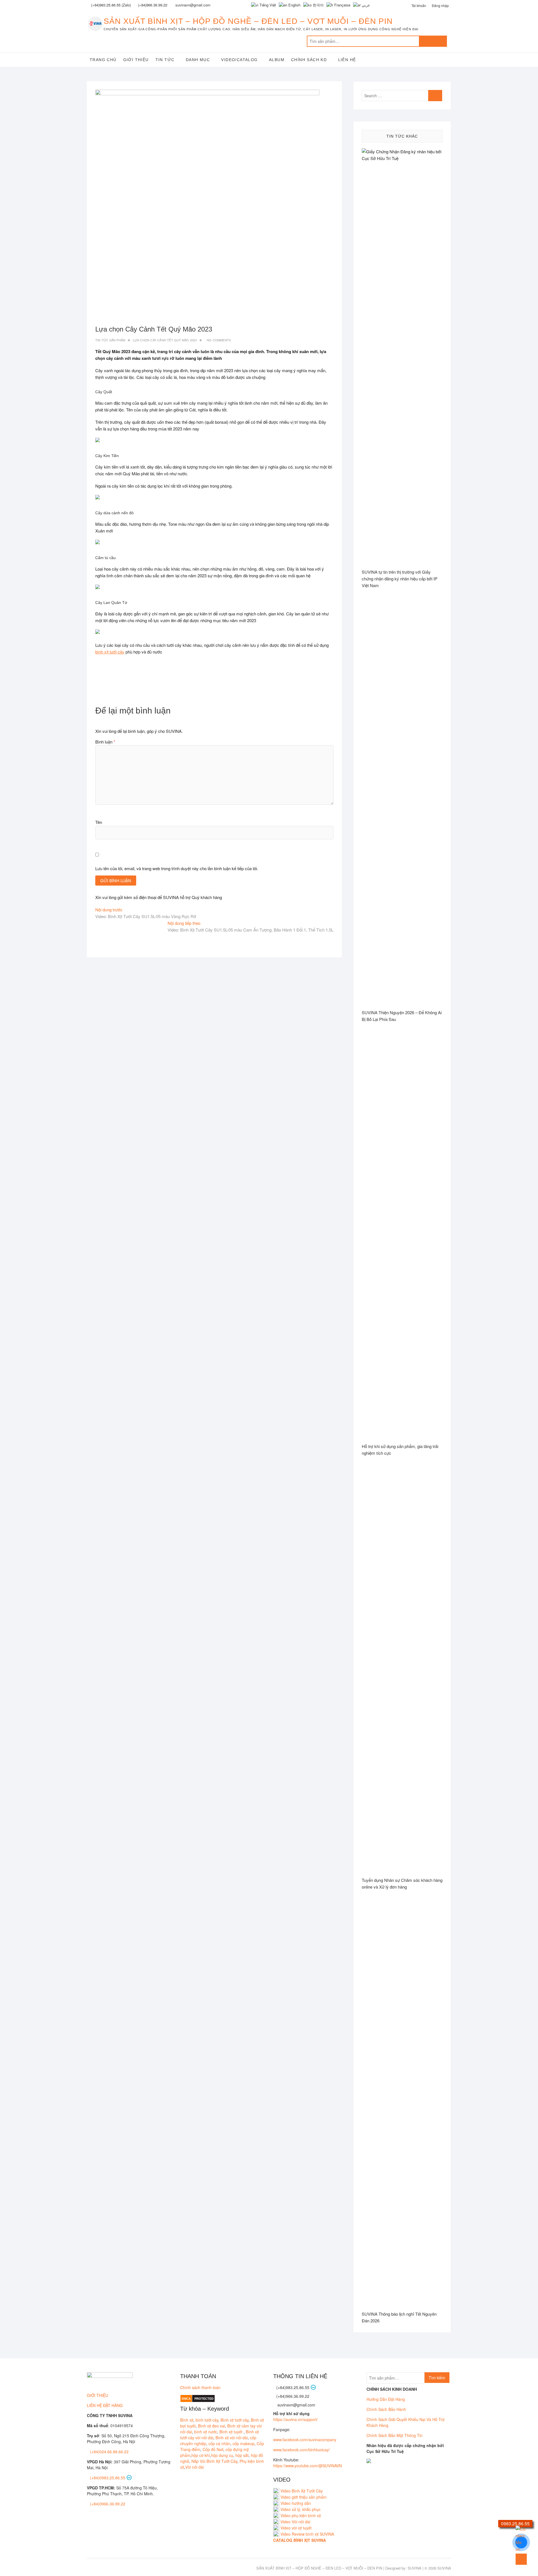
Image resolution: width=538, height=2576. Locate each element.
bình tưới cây (207, 2420)
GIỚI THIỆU (98, 2395)
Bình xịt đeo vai (211, 2426)
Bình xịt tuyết (231, 2432)
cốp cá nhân (219, 2443)
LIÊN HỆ (347, 60)
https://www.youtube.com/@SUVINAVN (308, 2466)
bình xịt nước (206, 2432)
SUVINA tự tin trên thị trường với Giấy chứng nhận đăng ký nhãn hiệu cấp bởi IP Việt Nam (400, 579)
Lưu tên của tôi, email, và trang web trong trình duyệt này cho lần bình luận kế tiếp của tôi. (177, 868)
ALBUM (277, 60)
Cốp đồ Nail (213, 2449)
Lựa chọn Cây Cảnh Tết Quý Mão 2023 (165, 340)
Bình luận (105, 742)
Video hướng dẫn (296, 2503)
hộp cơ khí (201, 2455)
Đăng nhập (440, 5)
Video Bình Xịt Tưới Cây (301, 2491)
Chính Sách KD (309, 60)
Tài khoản (419, 5)
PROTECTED (204, 2399)
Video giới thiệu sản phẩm (303, 2497)
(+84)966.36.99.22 (153, 5)
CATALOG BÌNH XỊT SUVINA (300, 2540)
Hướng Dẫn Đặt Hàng (386, 2399)
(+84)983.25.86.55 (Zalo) (111, 5)
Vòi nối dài (194, 2467)
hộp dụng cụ (222, 2455)
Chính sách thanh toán (200, 2387)
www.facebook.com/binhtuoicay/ (302, 2450)
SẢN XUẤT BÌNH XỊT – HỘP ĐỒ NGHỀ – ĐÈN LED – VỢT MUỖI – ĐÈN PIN (248, 21)
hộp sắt (242, 2455)
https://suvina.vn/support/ (295, 2419)
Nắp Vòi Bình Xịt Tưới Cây (214, 2461)
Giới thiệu (136, 60)
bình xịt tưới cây (110, 652)
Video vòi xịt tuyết (296, 2528)
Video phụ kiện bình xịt (301, 2515)
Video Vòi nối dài (295, 2522)
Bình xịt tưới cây (235, 2420)
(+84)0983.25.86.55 (108, 2478)
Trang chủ (103, 60)
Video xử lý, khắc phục (301, 2509)
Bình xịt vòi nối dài (232, 2438)
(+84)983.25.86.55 (293, 2387)
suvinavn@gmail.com (296, 2405)
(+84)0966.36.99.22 (108, 2504)
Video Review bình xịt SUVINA (307, 2534)
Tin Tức (165, 60)
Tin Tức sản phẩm (110, 340)
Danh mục (198, 60)
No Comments (219, 340)
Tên (99, 822)
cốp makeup (244, 2443)
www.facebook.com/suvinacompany (305, 2440)
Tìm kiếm (433, 41)
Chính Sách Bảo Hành (386, 2409)
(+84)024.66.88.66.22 (109, 2452)
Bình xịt (187, 2420)
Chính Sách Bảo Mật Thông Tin (395, 2435)
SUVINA (415, 2568)
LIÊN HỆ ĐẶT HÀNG (105, 2405)
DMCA (186, 2399)
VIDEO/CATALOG (239, 60)
